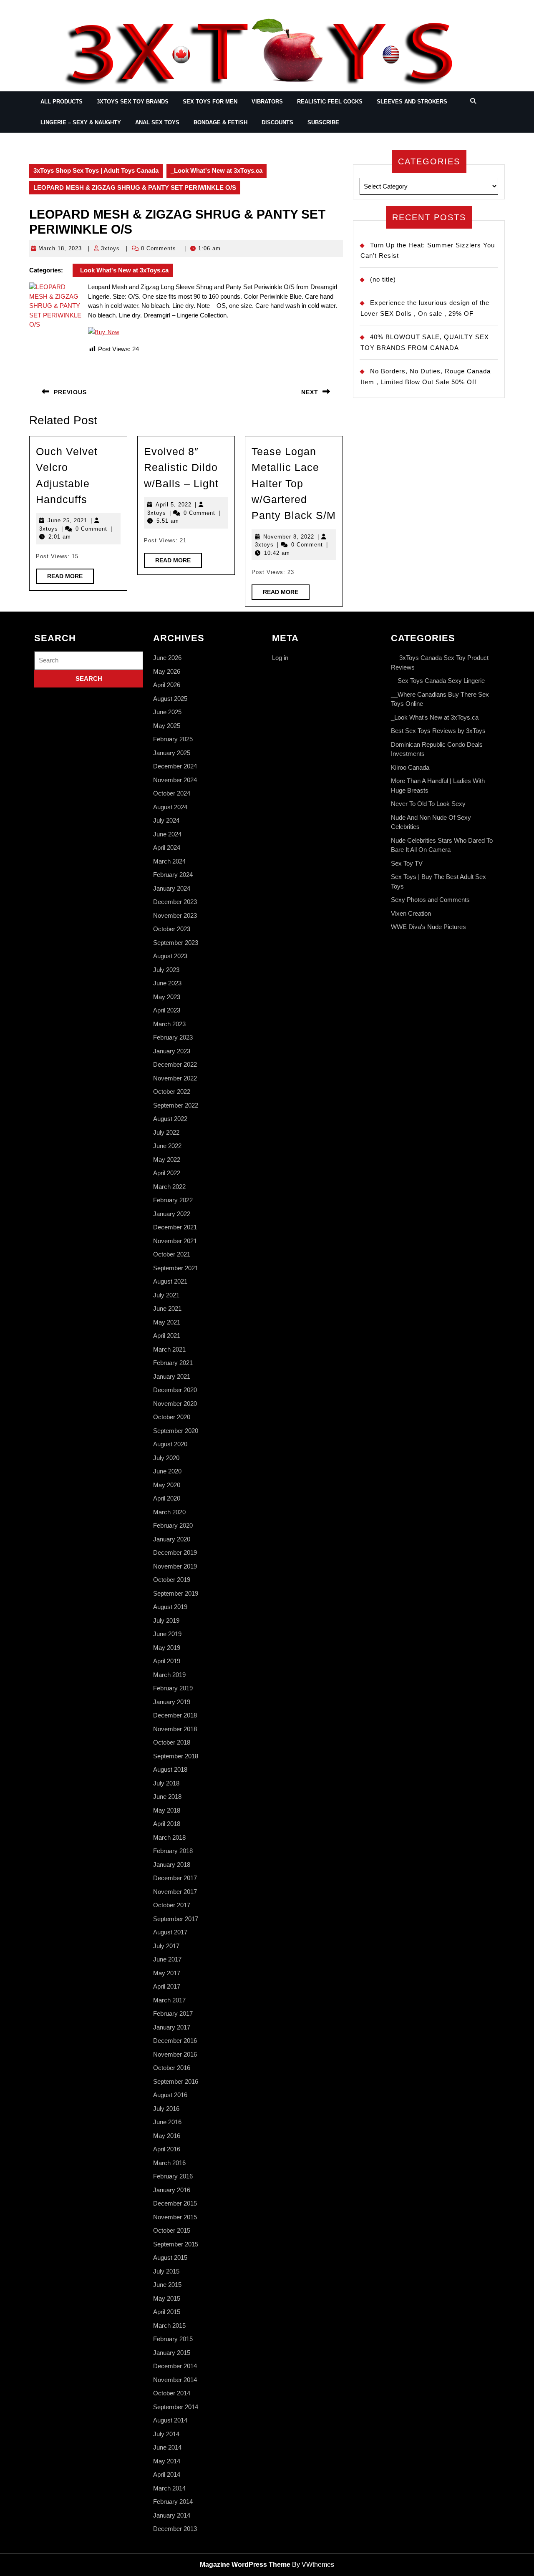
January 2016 (172, 2190)
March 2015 (169, 2325)
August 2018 (170, 1769)
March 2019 (169, 1675)
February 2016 (173, 2176)
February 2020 (173, 1525)
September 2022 (176, 1105)
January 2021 (172, 1376)
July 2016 (166, 2109)
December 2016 (175, 2041)
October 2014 (172, 2393)
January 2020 (172, 1539)
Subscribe (323, 122)
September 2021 (176, 1268)
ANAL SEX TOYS (157, 122)
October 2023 (172, 929)
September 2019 (176, 1593)
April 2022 (167, 1173)
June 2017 (167, 1959)
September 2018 (176, 1756)
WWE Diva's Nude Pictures (428, 927)
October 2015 (172, 2230)
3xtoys (110, 248)
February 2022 (173, 1200)
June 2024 (167, 834)
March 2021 (169, 1349)
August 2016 (170, 2095)
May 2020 (167, 1485)
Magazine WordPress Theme (245, 2565)
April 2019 (167, 1661)
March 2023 (169, 1024)
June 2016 (167, 2122)
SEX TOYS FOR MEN (210, 102)
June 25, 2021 (67, 520)
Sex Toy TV (407, 863)
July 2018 (166, 1783)
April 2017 (167, 1986)
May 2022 (167, 1160)
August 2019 (170, 1607)
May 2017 (167, 1973)
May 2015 (167, 2298)
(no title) (383, 279)
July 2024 (166, 820)
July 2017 (166, 1946)
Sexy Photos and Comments (430, 900)
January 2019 (172, 1702)
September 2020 (176, 1431)
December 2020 (175, 1390)
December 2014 (175, 2366)
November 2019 (175, 1566)
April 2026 (167, 685)
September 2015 (176, 2244)
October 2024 (172, 793)
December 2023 (175, 902)
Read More (71, 578)
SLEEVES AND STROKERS (412, 102)
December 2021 (175, 1227)
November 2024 (175, 780)
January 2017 (172, 2027)
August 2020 (170, 1444)
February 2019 (173, 1688)
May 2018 (167, 1810)
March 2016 (169, 2163)
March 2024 (169, 861)
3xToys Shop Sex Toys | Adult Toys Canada (96, 170)
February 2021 (173, 1363)
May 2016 (167, 2136)
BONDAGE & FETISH (220, 122)
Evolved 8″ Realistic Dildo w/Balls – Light (181, 467)
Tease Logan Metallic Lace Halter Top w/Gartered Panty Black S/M (294, 483)
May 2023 (167, 997)
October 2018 (172, 1742)
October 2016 (172, 2068)
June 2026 (167, 658)
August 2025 (170, 699)
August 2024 (170, 807)
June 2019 (167, 1634)
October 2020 (172, 1417)
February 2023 (173, 1037)
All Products (62, 102)
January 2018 (172, 1865)
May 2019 (167, 1648)
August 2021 (170, 1281)
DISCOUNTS (277, 122)
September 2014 (176, 2407)
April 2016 (167, 2149)
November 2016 (175, 2054)
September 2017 (176, 1919)
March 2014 (169, 2488)
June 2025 (167, 712)
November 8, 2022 (289, 537)
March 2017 (169, 2000)
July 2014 (166, 2434)
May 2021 (167, 1322)
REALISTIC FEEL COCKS (330, 102)
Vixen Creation (411, 913)
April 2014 (167, 2474)
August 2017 (170, 1932)
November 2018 (175, 1729)
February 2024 (173, 875)
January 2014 (172, 2515)
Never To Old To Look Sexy (428, 804)
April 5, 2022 (174, 505)
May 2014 (167, 2461)
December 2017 (175, 1878)
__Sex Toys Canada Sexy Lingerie (438, 681)
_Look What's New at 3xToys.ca (217, 170)
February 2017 (173, 2013)
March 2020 (169, 1512)
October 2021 (172, 1254)
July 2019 (166, 1620)
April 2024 (167, 847)
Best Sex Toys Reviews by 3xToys (438, 731)
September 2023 (176, 943)
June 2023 (167, 983)
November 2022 (175, 1078)
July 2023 (166, 970)
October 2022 (172, 1092)
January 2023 (172, 1051)
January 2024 (172, 888)
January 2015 (172, 2353)
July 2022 (166, 1132)
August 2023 (170, 956)
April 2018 (167, 1824)
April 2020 (167, 1498)
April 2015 (167, 2312)
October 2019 (172, 1580)
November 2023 (175, 915)
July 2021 (166, 1295)
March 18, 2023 (60, 248)
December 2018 (175, 1715)
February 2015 (173, 2339)
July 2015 (166, 2271)
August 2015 (170, 2257)
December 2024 (175, 766)
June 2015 (167, 2285)
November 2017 (175, 1892)
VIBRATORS (267, 102)
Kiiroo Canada (410, 767)
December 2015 (175, 2203)
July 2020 (166, 1458)
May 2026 (167, 671)
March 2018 (169, 1837)
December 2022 (175, 1064)
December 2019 (175, 1552)
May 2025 (167, 726)
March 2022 (169, 1187)
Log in (280, 658)
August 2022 (170, 1119)
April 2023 (167, 1010)
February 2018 (173, 1851)
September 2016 (176, 2081)
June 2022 (167, 1146)
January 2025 (172, 753)
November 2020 (175, 1404)
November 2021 (175, 1241)
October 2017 (172, 1905)
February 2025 (173, 739)
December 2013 (175, 2529)
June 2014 (167, 2447)
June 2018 (167, 1797)
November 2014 (175, 2380)
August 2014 (170, 2420)
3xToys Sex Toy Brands (133, 102)
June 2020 (167, 1471)
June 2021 (167, 1308)
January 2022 (172, 1214)
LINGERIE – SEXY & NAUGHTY (81, 122)
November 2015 (175, 2217)
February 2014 (173, 2502)
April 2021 (167, 1336)
